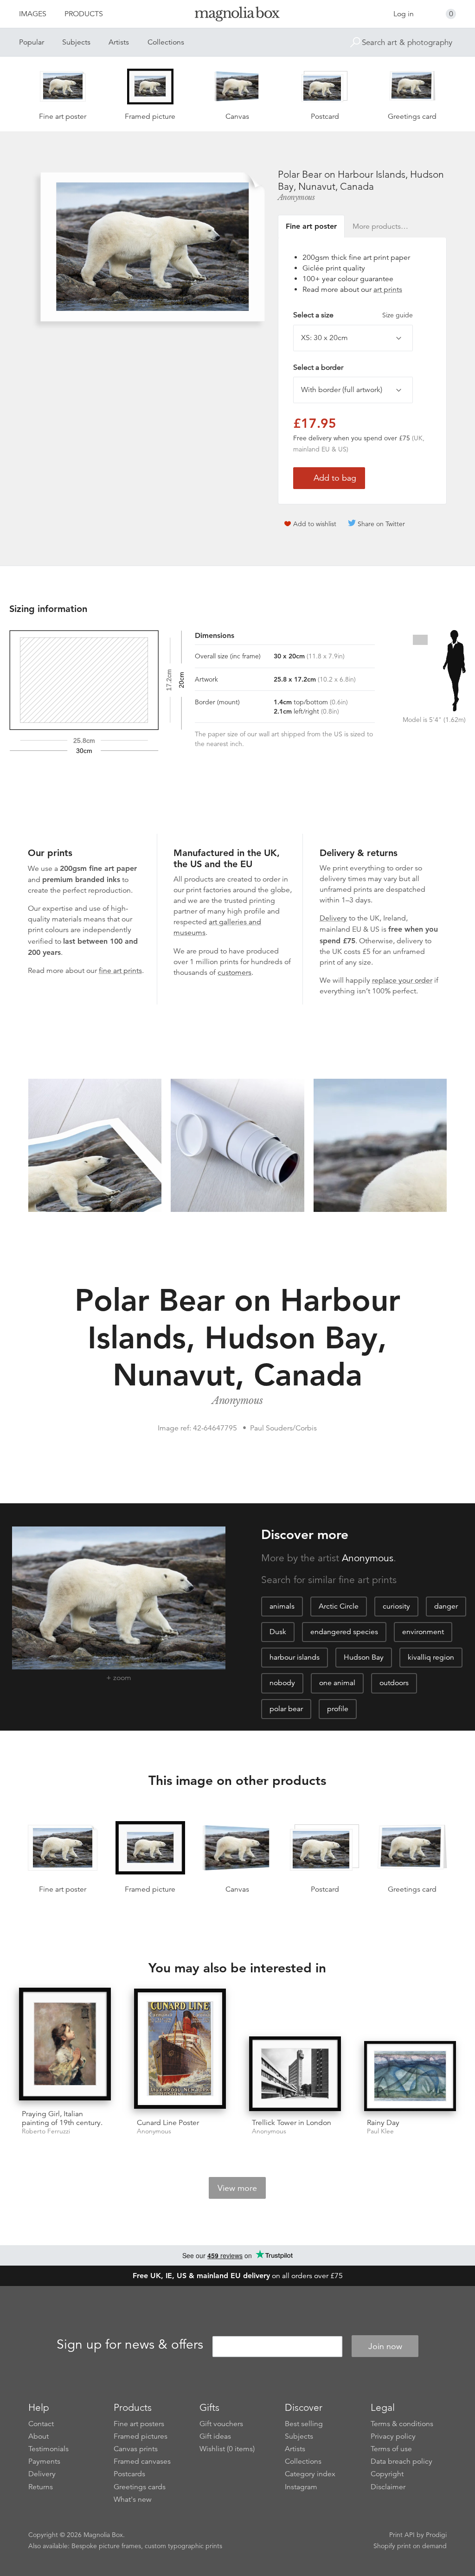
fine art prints (120, 971)
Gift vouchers (221, 2424)
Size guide (398, 315)
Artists (119, 42)
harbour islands (295, 1657)
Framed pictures (141, 2436)
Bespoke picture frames (106, 2546)
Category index (310, 2474)
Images (33, 14)
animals (282, 1606)
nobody (282, 1683)
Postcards (129, 2474)
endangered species (344, 1632)
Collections (166, 42)
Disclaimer (388, 2487)
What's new (133, 2499)
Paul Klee (380, 2131)
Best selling (304, 2424)
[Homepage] (237, 16)
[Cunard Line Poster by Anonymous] (180, 2050)
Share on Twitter (381, 524)
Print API (402, 2535)
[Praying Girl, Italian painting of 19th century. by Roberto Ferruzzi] (65, 2045)
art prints (388, 290)
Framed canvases (142, 2461)
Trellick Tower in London (292, 2123)
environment (423, 1632)
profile (338, 1709)
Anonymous (296, 197)
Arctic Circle (339, 1606)
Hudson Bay (364, 1657)
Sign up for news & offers (130, 2345)
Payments (44, 2461)
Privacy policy (393, 2436)
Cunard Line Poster (168, 2123)
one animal (337, 1683)
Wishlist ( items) (227, 2449)
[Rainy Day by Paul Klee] (410, 2076)
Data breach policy (401, 2461)
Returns (41, 2487)
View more (237, 2188)
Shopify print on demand (410, 2546)
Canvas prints (136, 2449)
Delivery (333, 918)
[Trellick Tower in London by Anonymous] (295, 2074)
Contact (41, 2424)
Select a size (353, 315)
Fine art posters (139, 2424)
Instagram (301, 2487)
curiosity (396, 1606)
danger (446, 1606)
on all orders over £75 (238, 2276)
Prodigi (436, 2535)
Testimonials (48, 2449)
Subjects (76, 42)
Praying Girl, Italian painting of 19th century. (62, 2118)
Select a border (318, 367)
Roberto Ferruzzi (46, 2131)
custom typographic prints (183, 2546)
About (39, 2436)
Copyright (387, 2474)
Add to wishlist (315, 524)
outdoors (394, 1683)
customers (234, 972)
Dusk (278, 1632)
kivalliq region (431, 1657)
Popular (32, 42)
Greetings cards (140, 2487)
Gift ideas (215, 2436)
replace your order (402, 980)
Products (84, 14)
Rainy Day (383, 2123)
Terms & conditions (402, 2424)
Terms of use (391, 2449)
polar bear (286, 1709)
